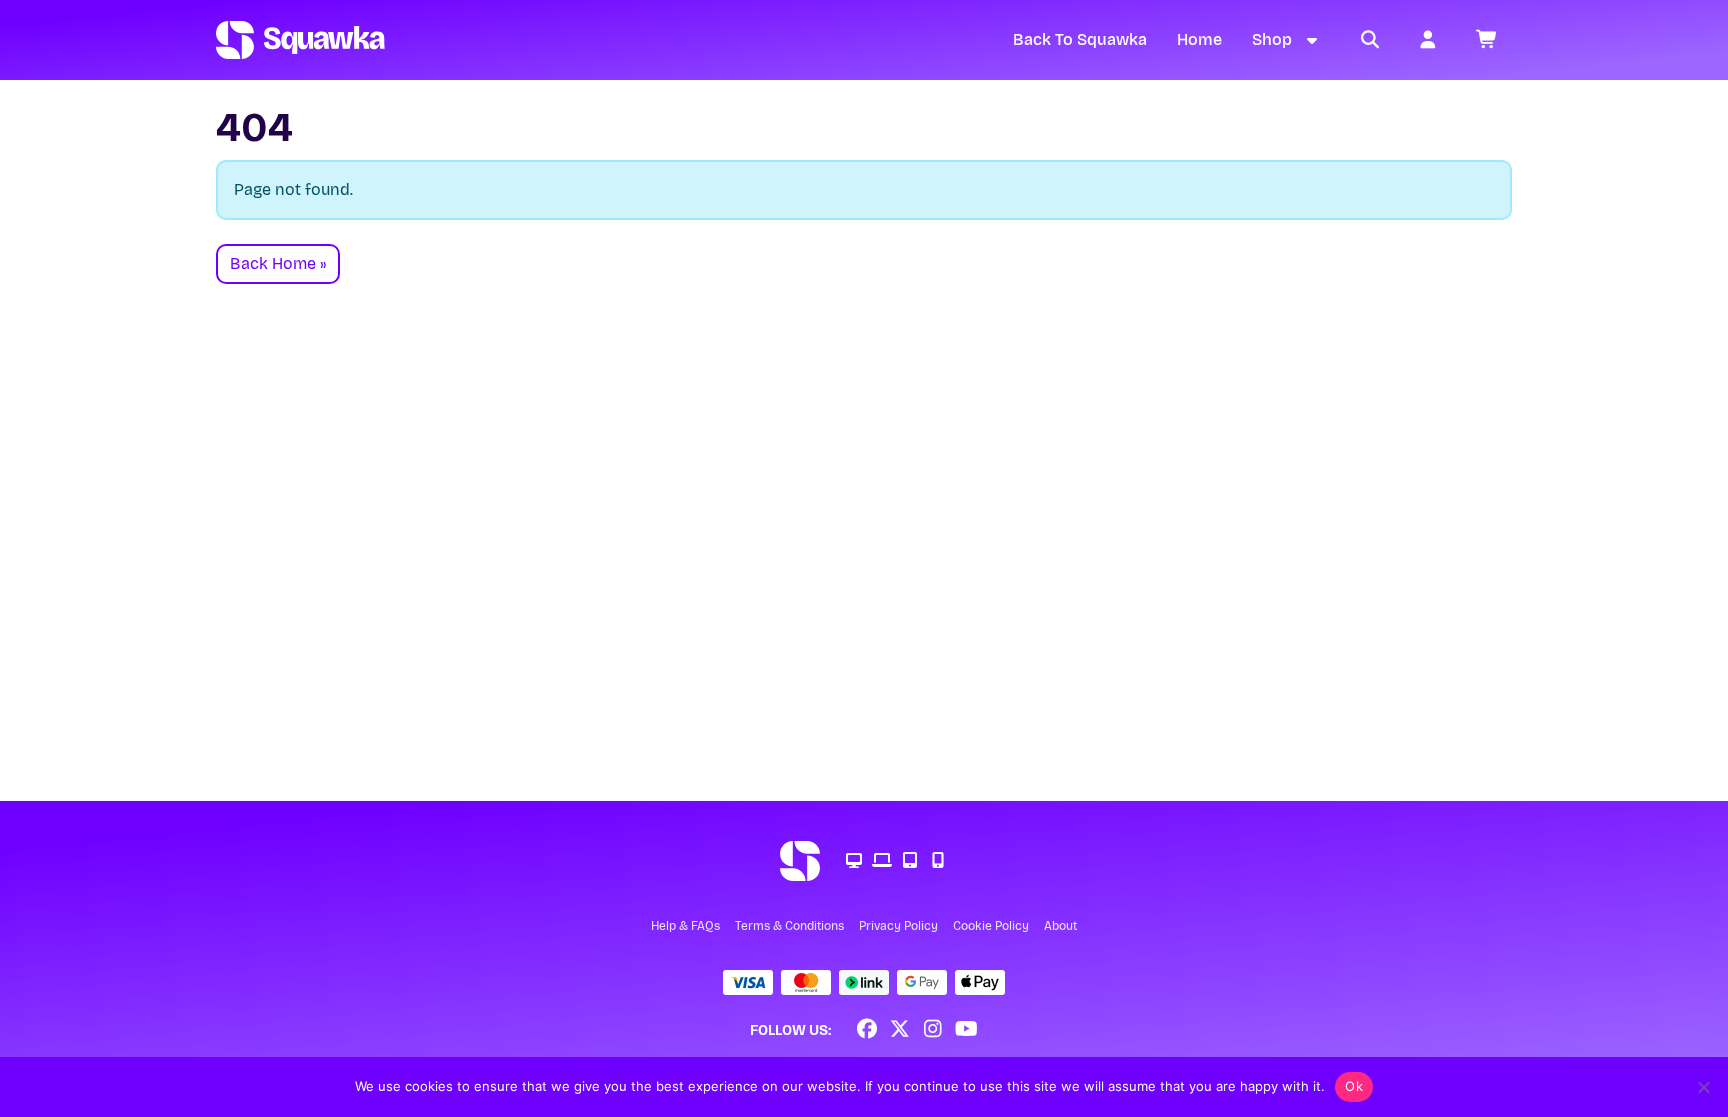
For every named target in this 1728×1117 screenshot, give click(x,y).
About (1060, 926)
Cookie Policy (991, 926)
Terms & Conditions (789, 926)
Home (1199, 39)
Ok (1354, 1086)
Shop (1272, 39)
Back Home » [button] (278, 263)
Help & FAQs (685, 926)
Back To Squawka (1080, 39)
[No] (1703, 1087)
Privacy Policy (898, 926)
